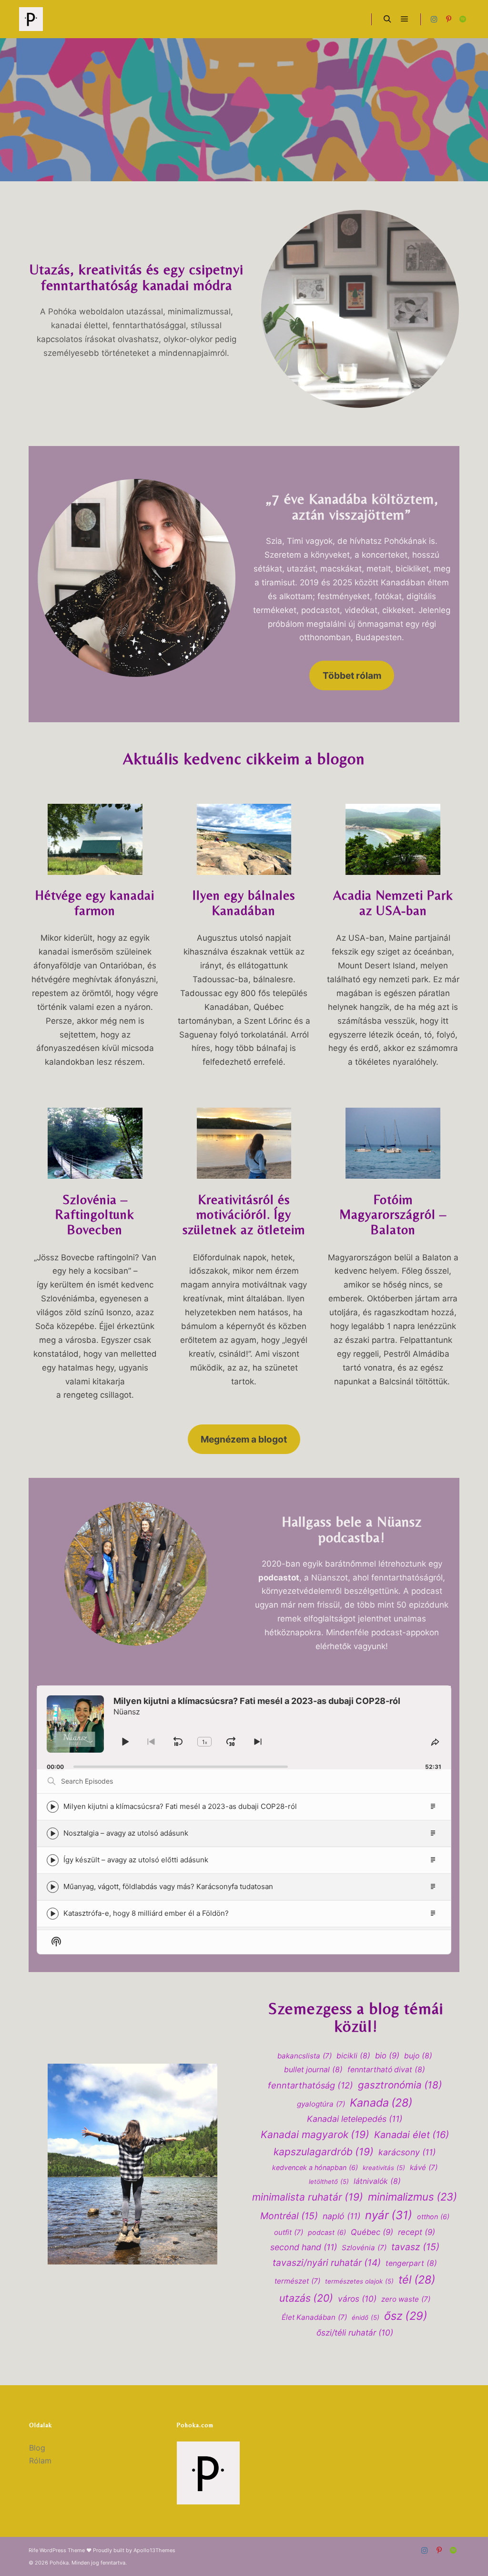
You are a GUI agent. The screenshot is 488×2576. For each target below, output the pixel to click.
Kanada (381, 2103)
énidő (366, 2317)
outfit (289, 2232)
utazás (306, 2298)
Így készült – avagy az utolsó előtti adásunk (136, 1860)
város (357, 2299)
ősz (406, 2316)
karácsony (407, 2152)
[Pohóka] (31, 19)
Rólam (40, 2461)
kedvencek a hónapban (315, 2167)
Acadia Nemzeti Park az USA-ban (393, 903)
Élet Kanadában (314, 2317)
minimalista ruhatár (308, 2197)
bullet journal (313, 2070)
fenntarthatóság (310, 2085)
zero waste (406, 2299)
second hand (304, 2247)
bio (387, 2056)
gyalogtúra (321, 2104)
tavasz (415, 2247)
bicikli (353, 2056)
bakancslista (305, 2056)
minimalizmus (412, 2197)
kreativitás (384, 2168)
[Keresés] (387, 19)
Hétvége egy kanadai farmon (95, 903)
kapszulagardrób (324, 2152)
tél (417, 2280)
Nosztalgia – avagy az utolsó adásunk (126, 1833)
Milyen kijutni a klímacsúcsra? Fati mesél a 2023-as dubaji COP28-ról (180, 1806)
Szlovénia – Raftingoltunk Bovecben (95, 1215)
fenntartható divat (386, 2070)
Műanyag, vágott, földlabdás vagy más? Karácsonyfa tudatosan (168, 1886)
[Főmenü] (405, 19)
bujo (418, 2056)
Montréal (289, 2216)
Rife (33, 2550)
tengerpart (411, 2263)
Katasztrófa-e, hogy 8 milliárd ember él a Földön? (146, 1913)
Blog (37, 2448)
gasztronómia (400, 2085)
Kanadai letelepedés (355, 2119)
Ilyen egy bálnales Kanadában (244, 903)
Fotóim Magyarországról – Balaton (393, 1215)
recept (417, 2232)
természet (297, 2281)
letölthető (329, 2181)
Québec (372, 2232)
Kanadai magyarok (315, 2135)
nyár (389, 2215)
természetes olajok (359, 2281)
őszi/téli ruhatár (355, 2332)
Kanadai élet (412, 2135)
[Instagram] (434, 19)
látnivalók (377, 2181)
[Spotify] (463, 19)
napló (341, 2216)
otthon (433, 2217)
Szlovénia (364, 2248)
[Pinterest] (448, 19)
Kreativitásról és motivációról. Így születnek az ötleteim (244, 1215)
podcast (327, 2232)
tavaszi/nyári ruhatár (327, 2263)
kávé (424, 2167)
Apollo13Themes (154, 2550)
